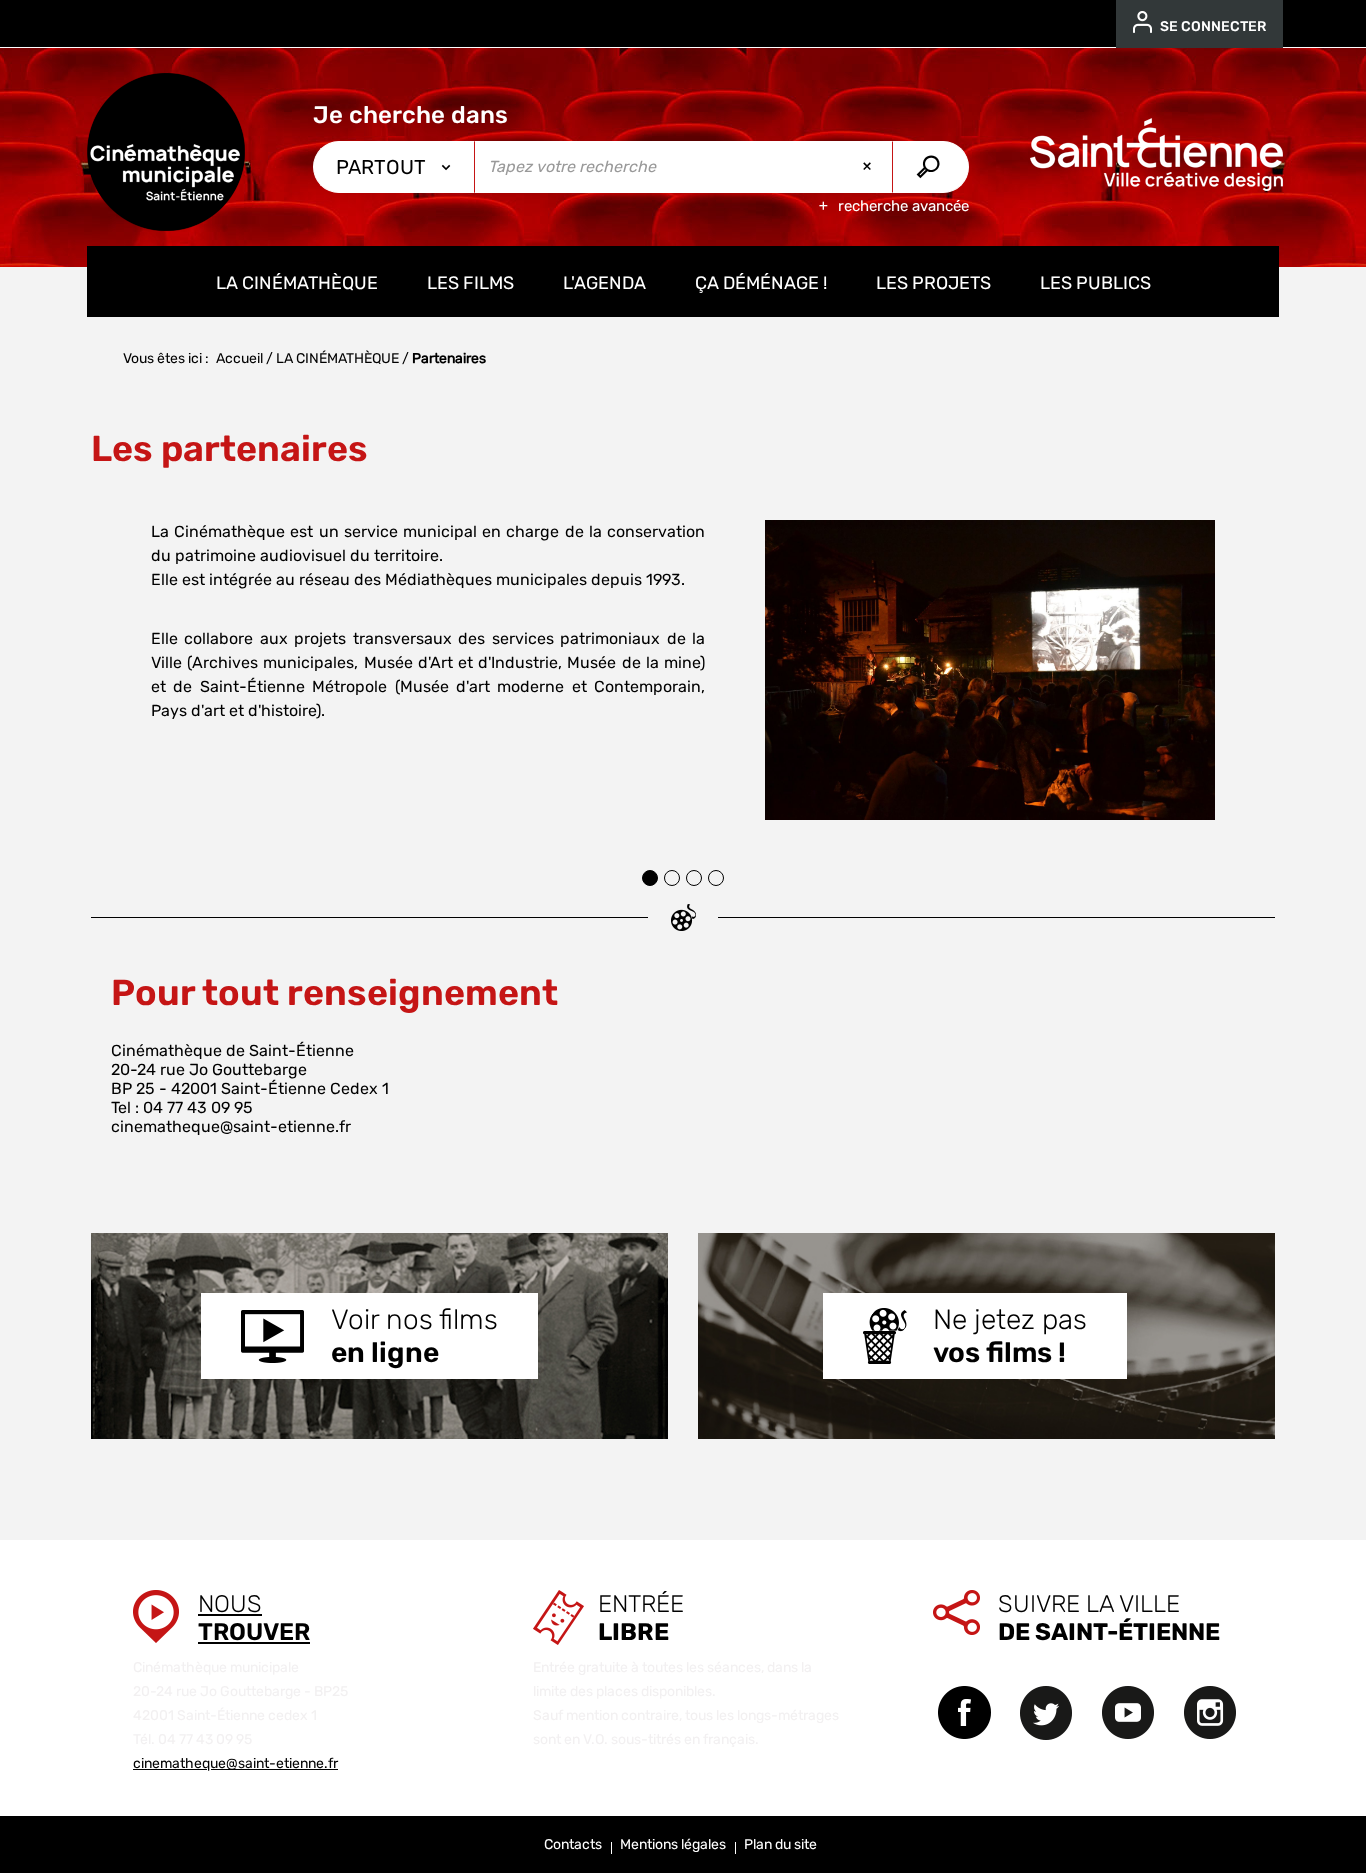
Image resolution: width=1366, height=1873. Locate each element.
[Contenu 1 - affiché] (650, 878)
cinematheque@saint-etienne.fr (231, 1126)
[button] (113, 664)
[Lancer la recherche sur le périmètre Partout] (930, 167)
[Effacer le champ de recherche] (869, 167)
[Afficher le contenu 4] (716, 878)
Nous (254, 1618)
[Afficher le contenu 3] (694, 878)
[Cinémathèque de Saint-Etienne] (166, 152)
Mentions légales (673, 1844)
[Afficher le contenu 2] (672, 878)
